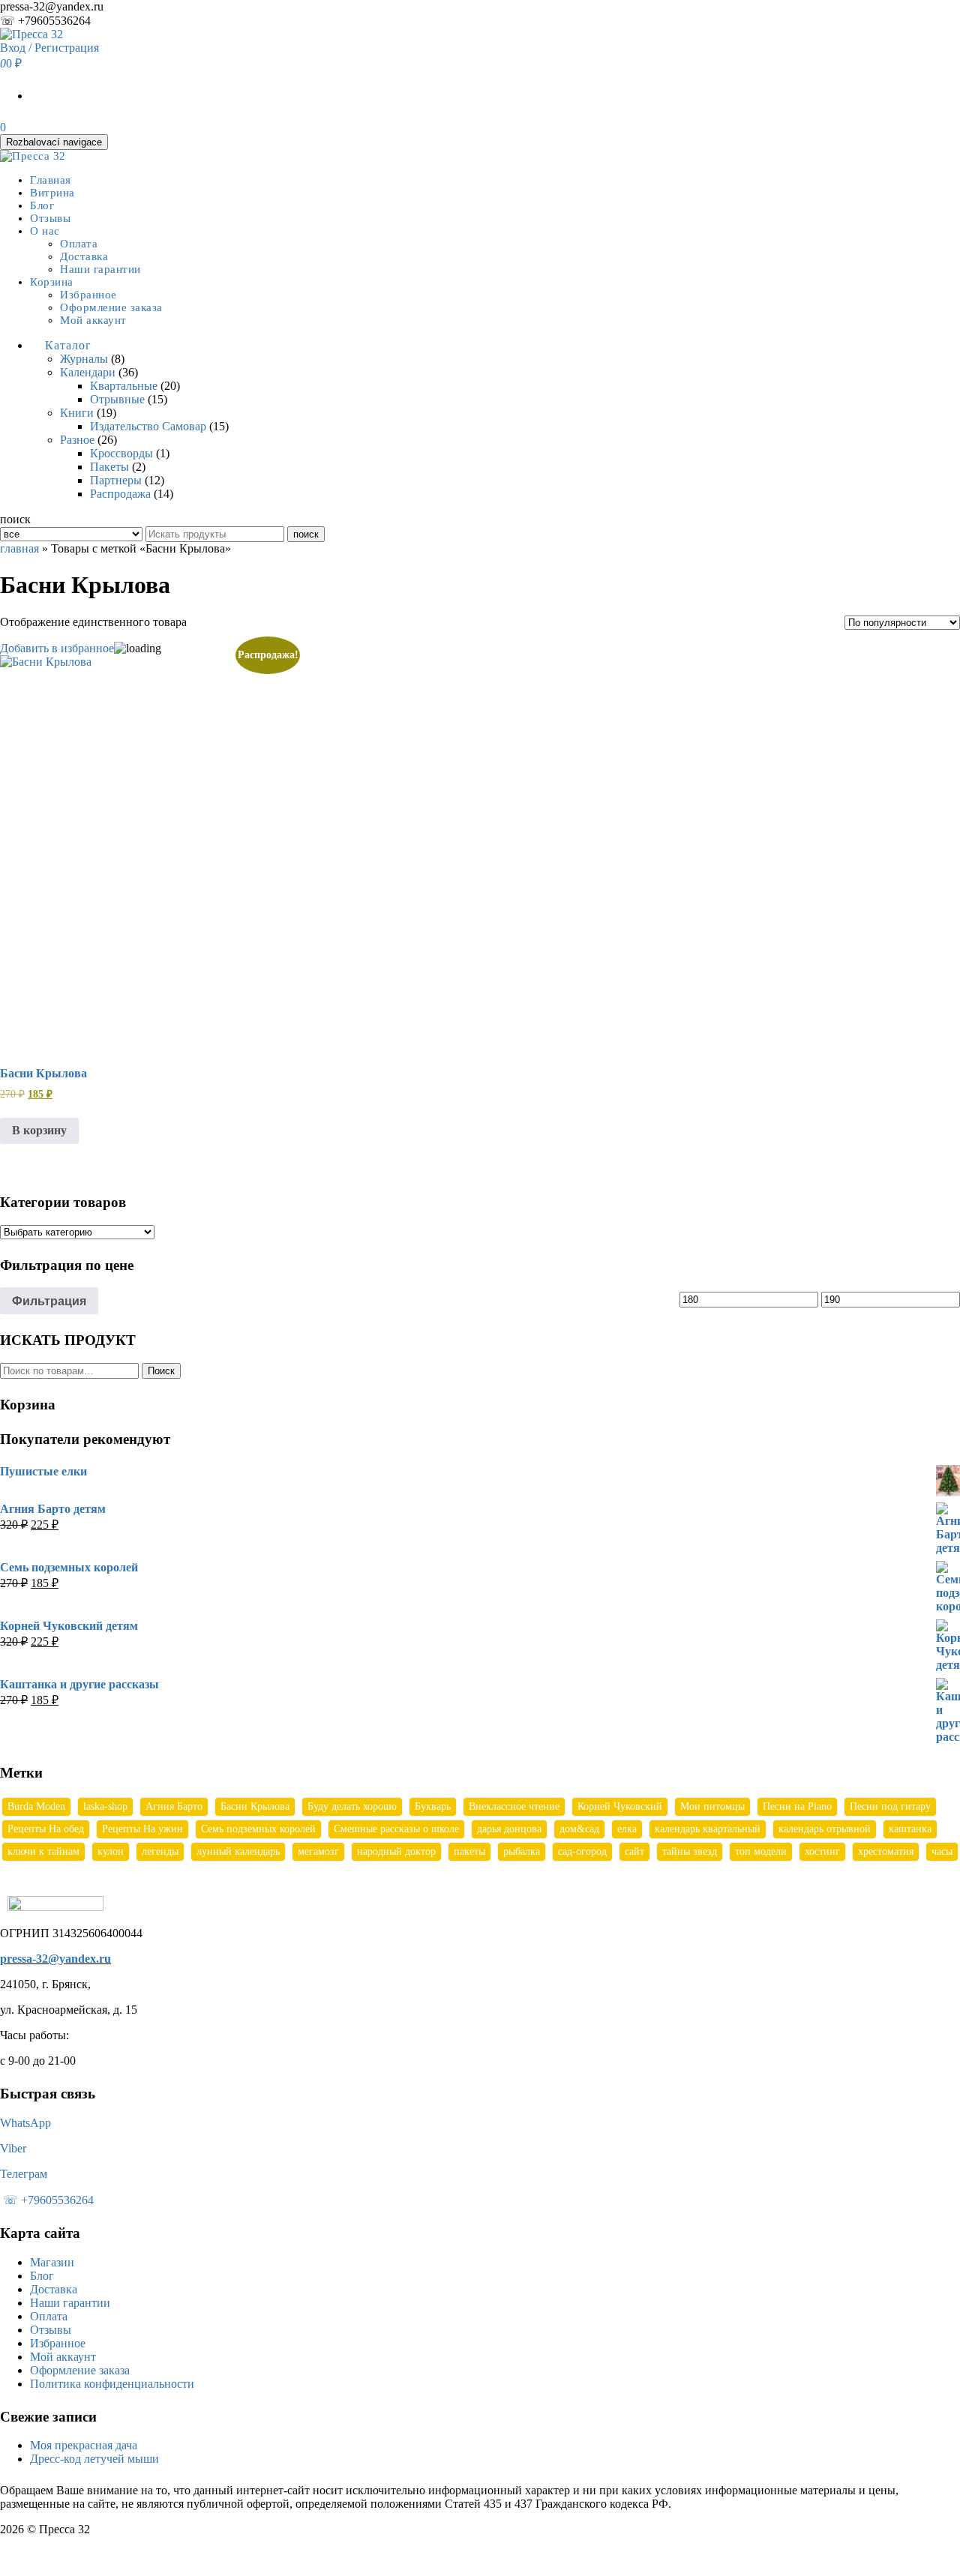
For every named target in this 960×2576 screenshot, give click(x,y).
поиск (306, 534)
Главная (51, 180)
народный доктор (396, 1851)
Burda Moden (36, 1806)
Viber (13, 2148)
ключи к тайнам (43, 1851)
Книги (77, 413)
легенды (160, 1851)
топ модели (761, 1851)
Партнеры (116, 480)
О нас (45, 231)
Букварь (433, 1806)
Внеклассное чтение (514, 1806)
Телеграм (24, 2174)
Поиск (161, 1371)
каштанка (910, 1829)
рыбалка (522, 1851)
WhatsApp (25, 2123)
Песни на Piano (797, 1806)
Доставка (84, 256)
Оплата (79, 244)
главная (19, 548)
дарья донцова (509, 1829)
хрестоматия (886, 1851)
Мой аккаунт (93, 320)
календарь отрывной (825, 1829)
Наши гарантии (100, 269)
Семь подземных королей (258, 1829)
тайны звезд (690, 1851)
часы (942, 1851)
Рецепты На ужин (142, 1829)
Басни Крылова (255, 1806)
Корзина (52, 282)
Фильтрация (49, 1301)
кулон (111, 1851)
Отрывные (117, 399)
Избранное (88, 295)
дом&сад (579, 1829)
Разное (77, 440)
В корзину (39, 1130)
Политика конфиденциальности (112, 2384)
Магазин (52, 2262)
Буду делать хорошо (352, 1806)
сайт (634, 1851)
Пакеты (109, 467)
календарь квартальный (708, 1829)
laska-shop (105, 1806)
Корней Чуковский (620, 1806)
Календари (88, 372)
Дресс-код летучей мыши (94, 2459)
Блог (42, 205)
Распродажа (120, 494)
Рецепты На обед (46, 1829)
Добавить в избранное (57, 648)
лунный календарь (238, 1851)
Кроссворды (121, 453)
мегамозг (318, 1851)
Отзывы (50, 218)
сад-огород (582, 1851)
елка (627, 1829)
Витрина (52, 193)
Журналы (84, 359)
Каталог (68, 345)
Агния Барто (174, 1806)
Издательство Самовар (148, 426)
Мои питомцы (712, 1806)
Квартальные (124, 386)
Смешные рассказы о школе (396, 1829)
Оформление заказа (111, 307)
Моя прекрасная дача (84, 2445)
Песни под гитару (890, 1806)
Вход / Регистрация (49, 48)
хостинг (822, 1851)
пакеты (469, 1851)
